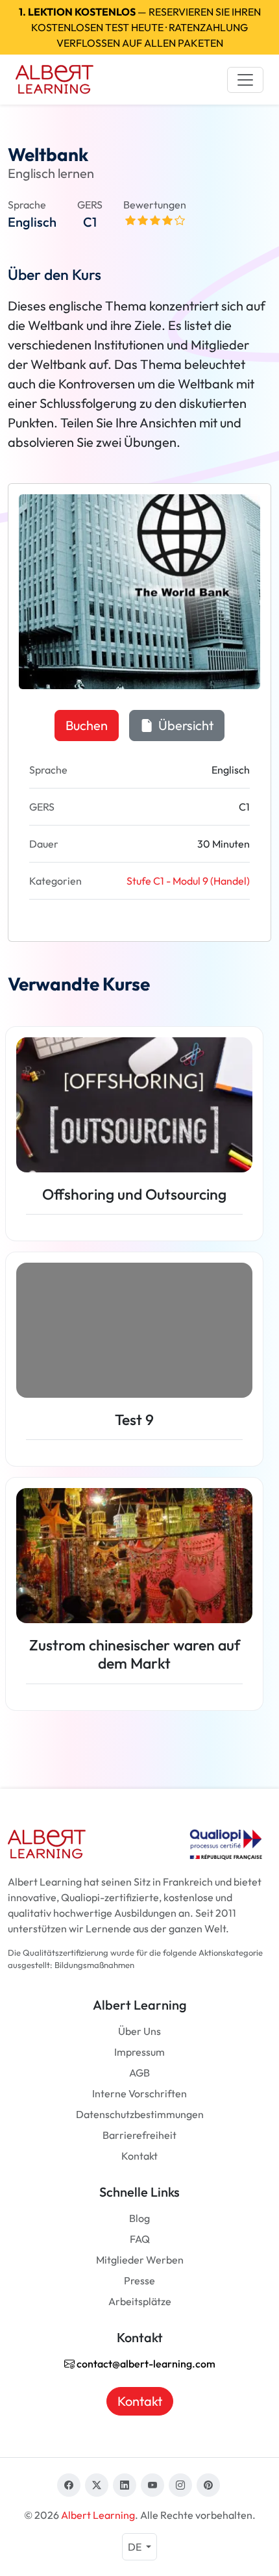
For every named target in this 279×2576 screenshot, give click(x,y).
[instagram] (180, 2485)
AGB (139, 2073)
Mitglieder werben (140, 2260)
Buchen (87, 725)
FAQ (140, 2239)
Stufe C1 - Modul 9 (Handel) (188, 881)
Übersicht (185, 725)
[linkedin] (125, 2485)
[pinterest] (208, 2485)
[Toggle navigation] (245, 80)
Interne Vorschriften (139, 2093)
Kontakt (139, 2156)
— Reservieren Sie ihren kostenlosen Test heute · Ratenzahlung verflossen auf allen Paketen (140, 27)
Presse (139, 2280)
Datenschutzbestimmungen (140, 2114)
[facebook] (69, 2485)
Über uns (139, 2031)
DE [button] (136, 2547)
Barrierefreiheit (139, 2135)
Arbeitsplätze (140, 2301)
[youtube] (152, 2485)
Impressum (139, 2052)
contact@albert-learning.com (145, 2364)
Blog (139, 2218)
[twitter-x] (97, 2485)
